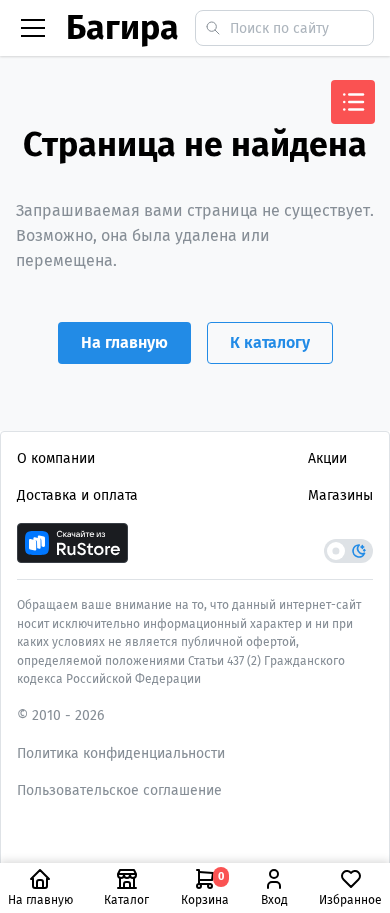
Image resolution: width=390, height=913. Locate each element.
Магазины (340, 495)
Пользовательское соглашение (119, 790)
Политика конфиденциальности (121, 753)
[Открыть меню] (353, 102)
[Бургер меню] (33, 28)
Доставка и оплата (77, 495)
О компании (56, 458)
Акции (327, 458)
